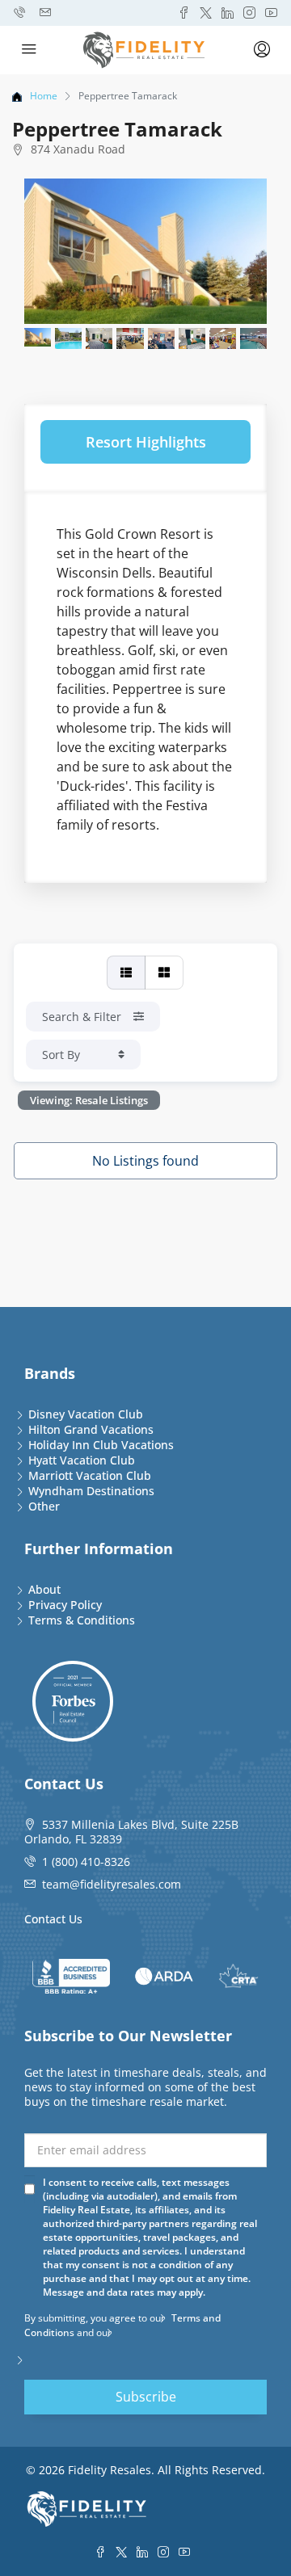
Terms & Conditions (82, 1620)
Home (44, 96)
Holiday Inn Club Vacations (101, 1445)
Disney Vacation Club (86, 1414)
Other (44, 1506)
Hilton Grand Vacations (91, 1429)
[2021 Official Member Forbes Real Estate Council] (73, 1701)
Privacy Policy (65, 1605)
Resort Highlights (146, 442)
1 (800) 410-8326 (86, 1862)
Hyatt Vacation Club (82, 1460)
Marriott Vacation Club (90, 1475)
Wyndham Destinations (91, 1491)
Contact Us (53, 1919)
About (44, 1589)
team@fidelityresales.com (112, 1884)
